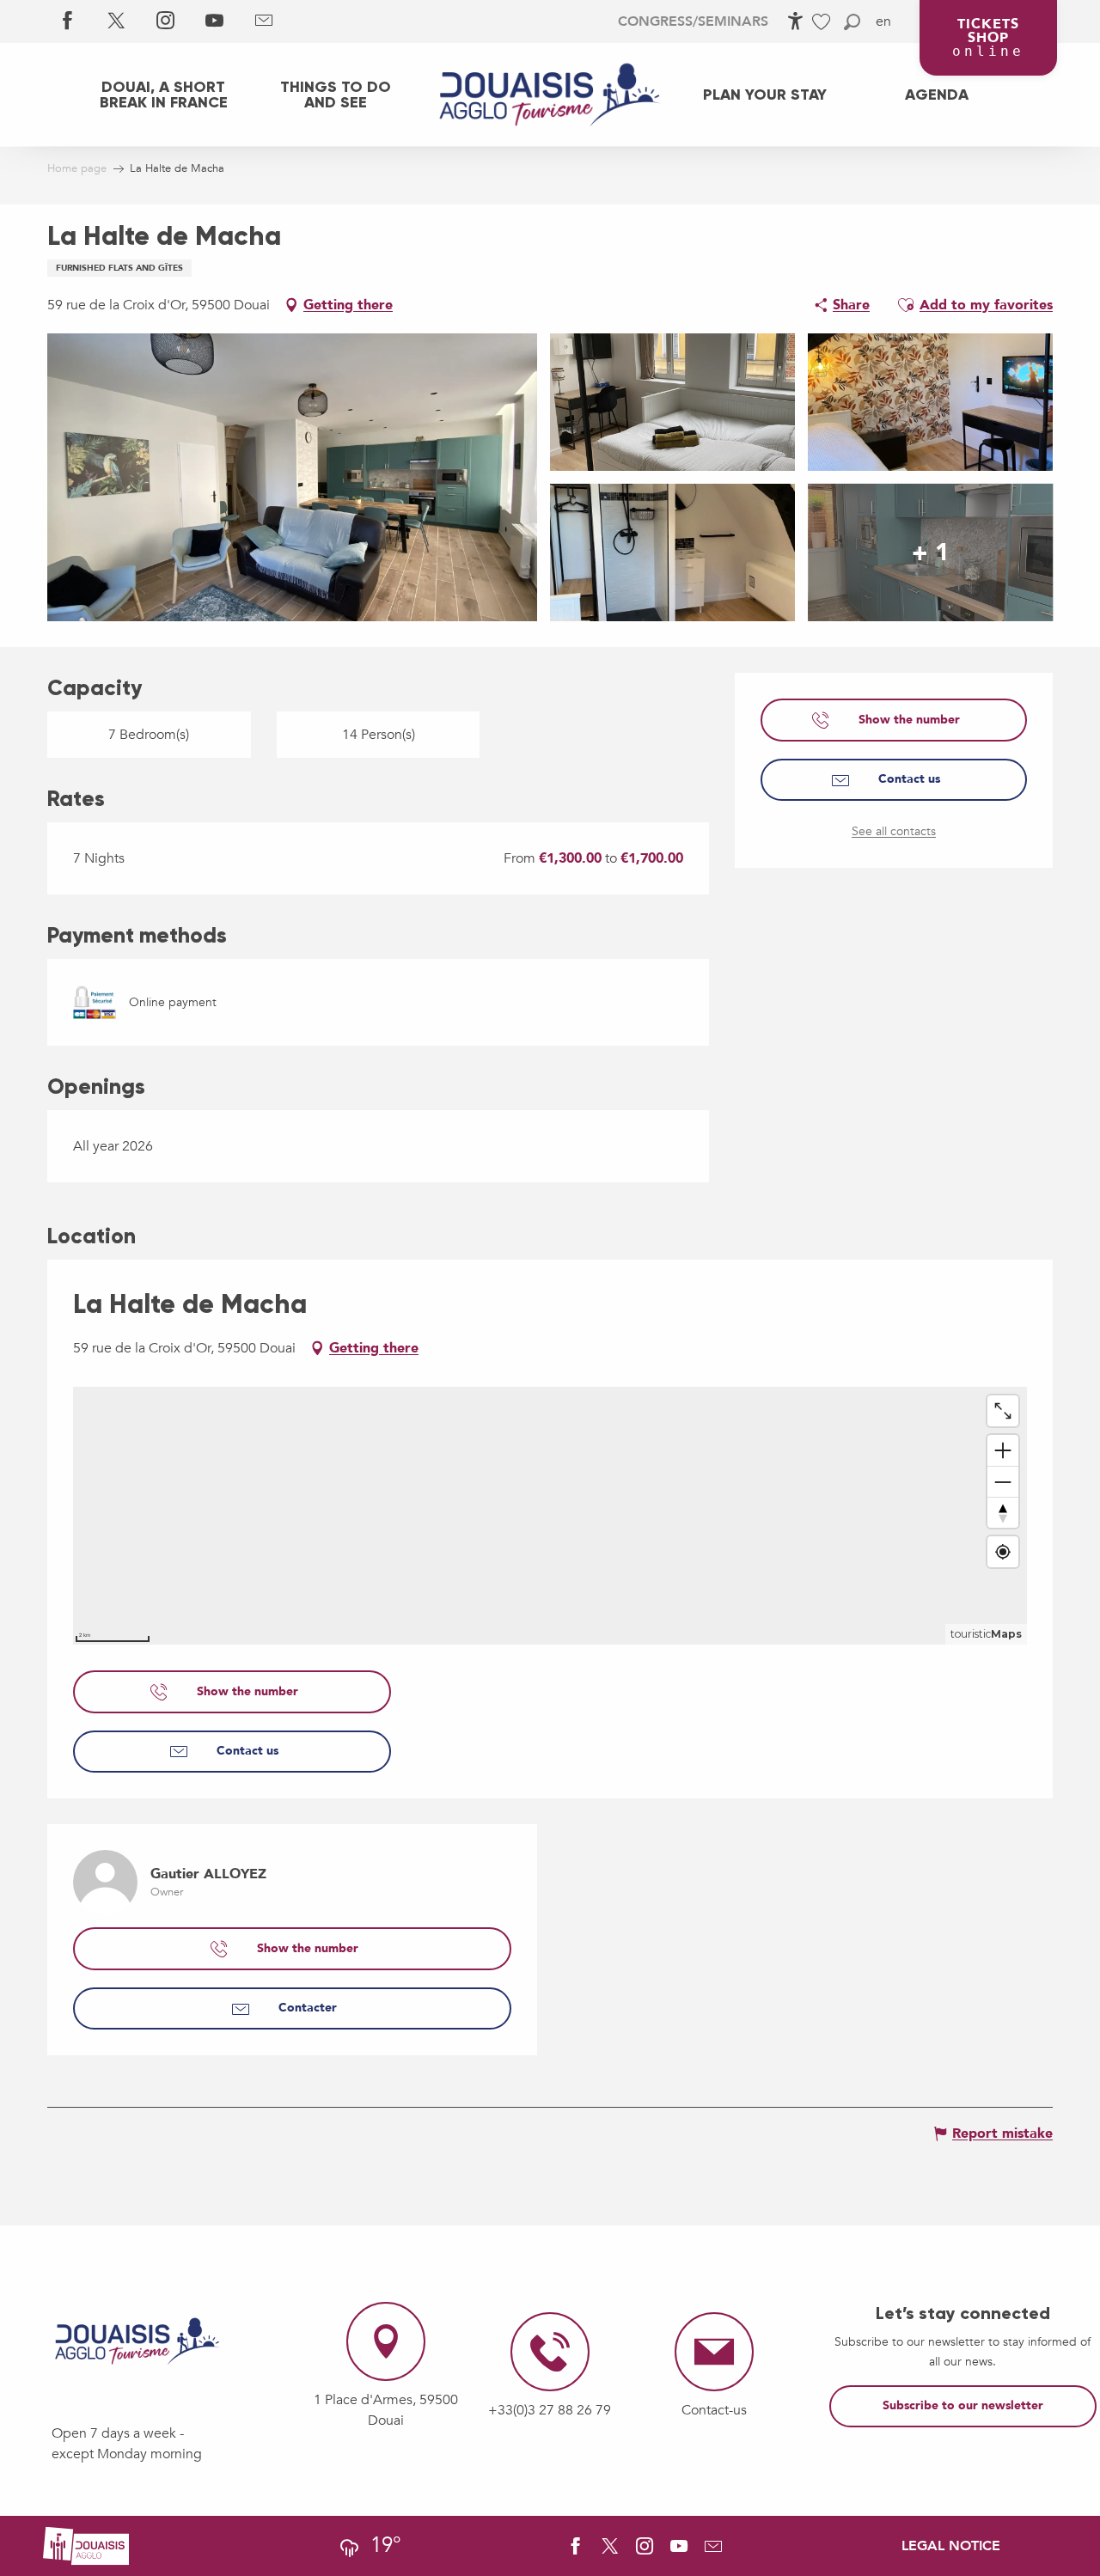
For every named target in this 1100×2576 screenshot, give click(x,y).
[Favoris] (823, 22)
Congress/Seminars (693, 21)
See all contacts (894, 831)
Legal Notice (951, 2546)
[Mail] (263, 21)
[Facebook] (67, 21)
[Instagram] (165, 21)
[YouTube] (214, 21)
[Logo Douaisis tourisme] (137, 2341)
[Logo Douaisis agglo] (86, 2545)
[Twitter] (116, 21)
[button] (852, 22)
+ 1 (931, 552)
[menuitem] (163, 95)
